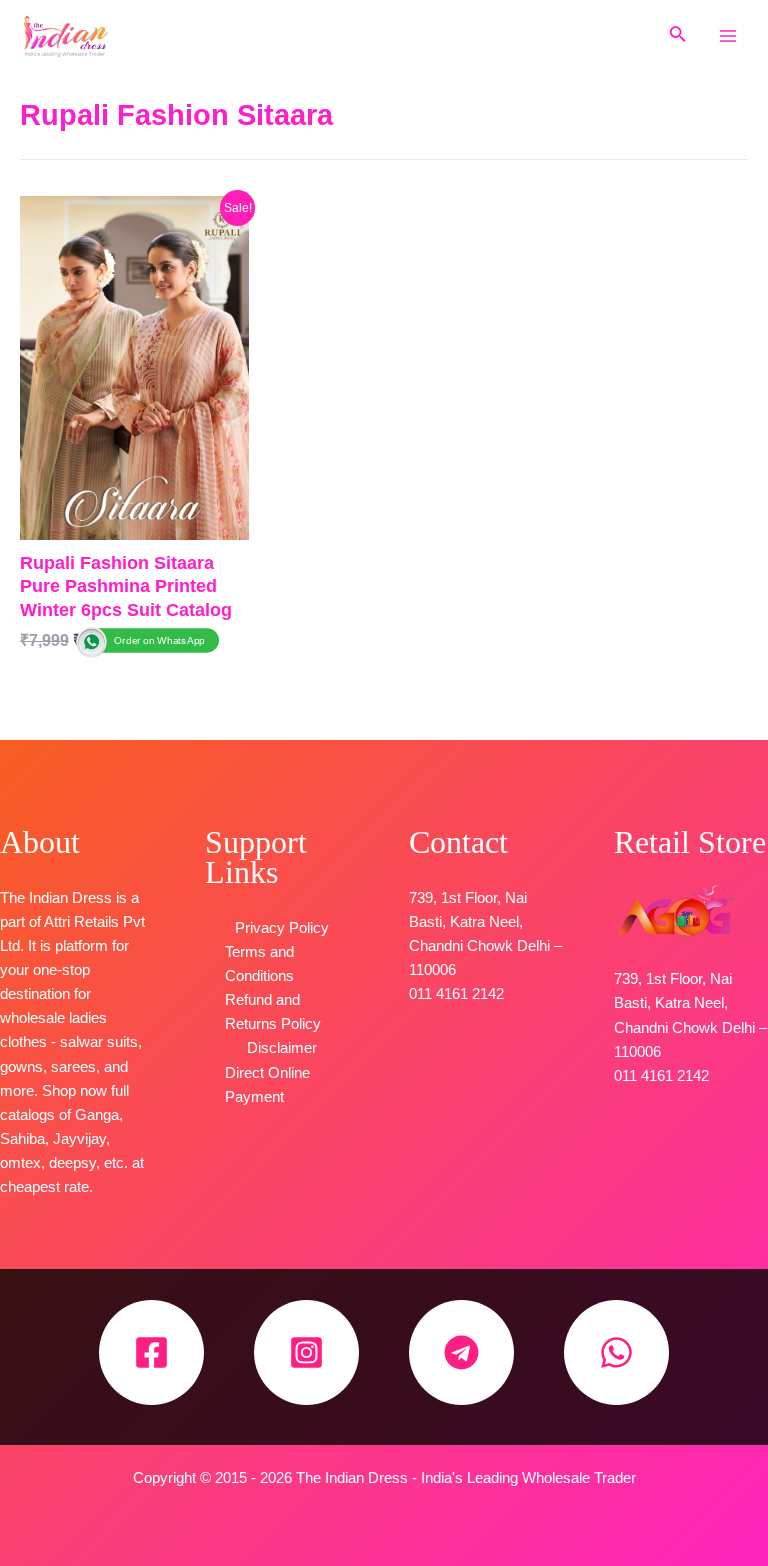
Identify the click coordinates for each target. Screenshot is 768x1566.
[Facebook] (151, 1352)
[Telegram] (461, 1352)
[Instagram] (306, 1352)
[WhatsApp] (616, 1352)
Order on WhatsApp (159, 639)
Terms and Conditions (259, 964)
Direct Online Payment (267, 1085)
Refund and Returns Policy (273, 1012)
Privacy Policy (282, 928)
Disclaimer (282, 1048)
